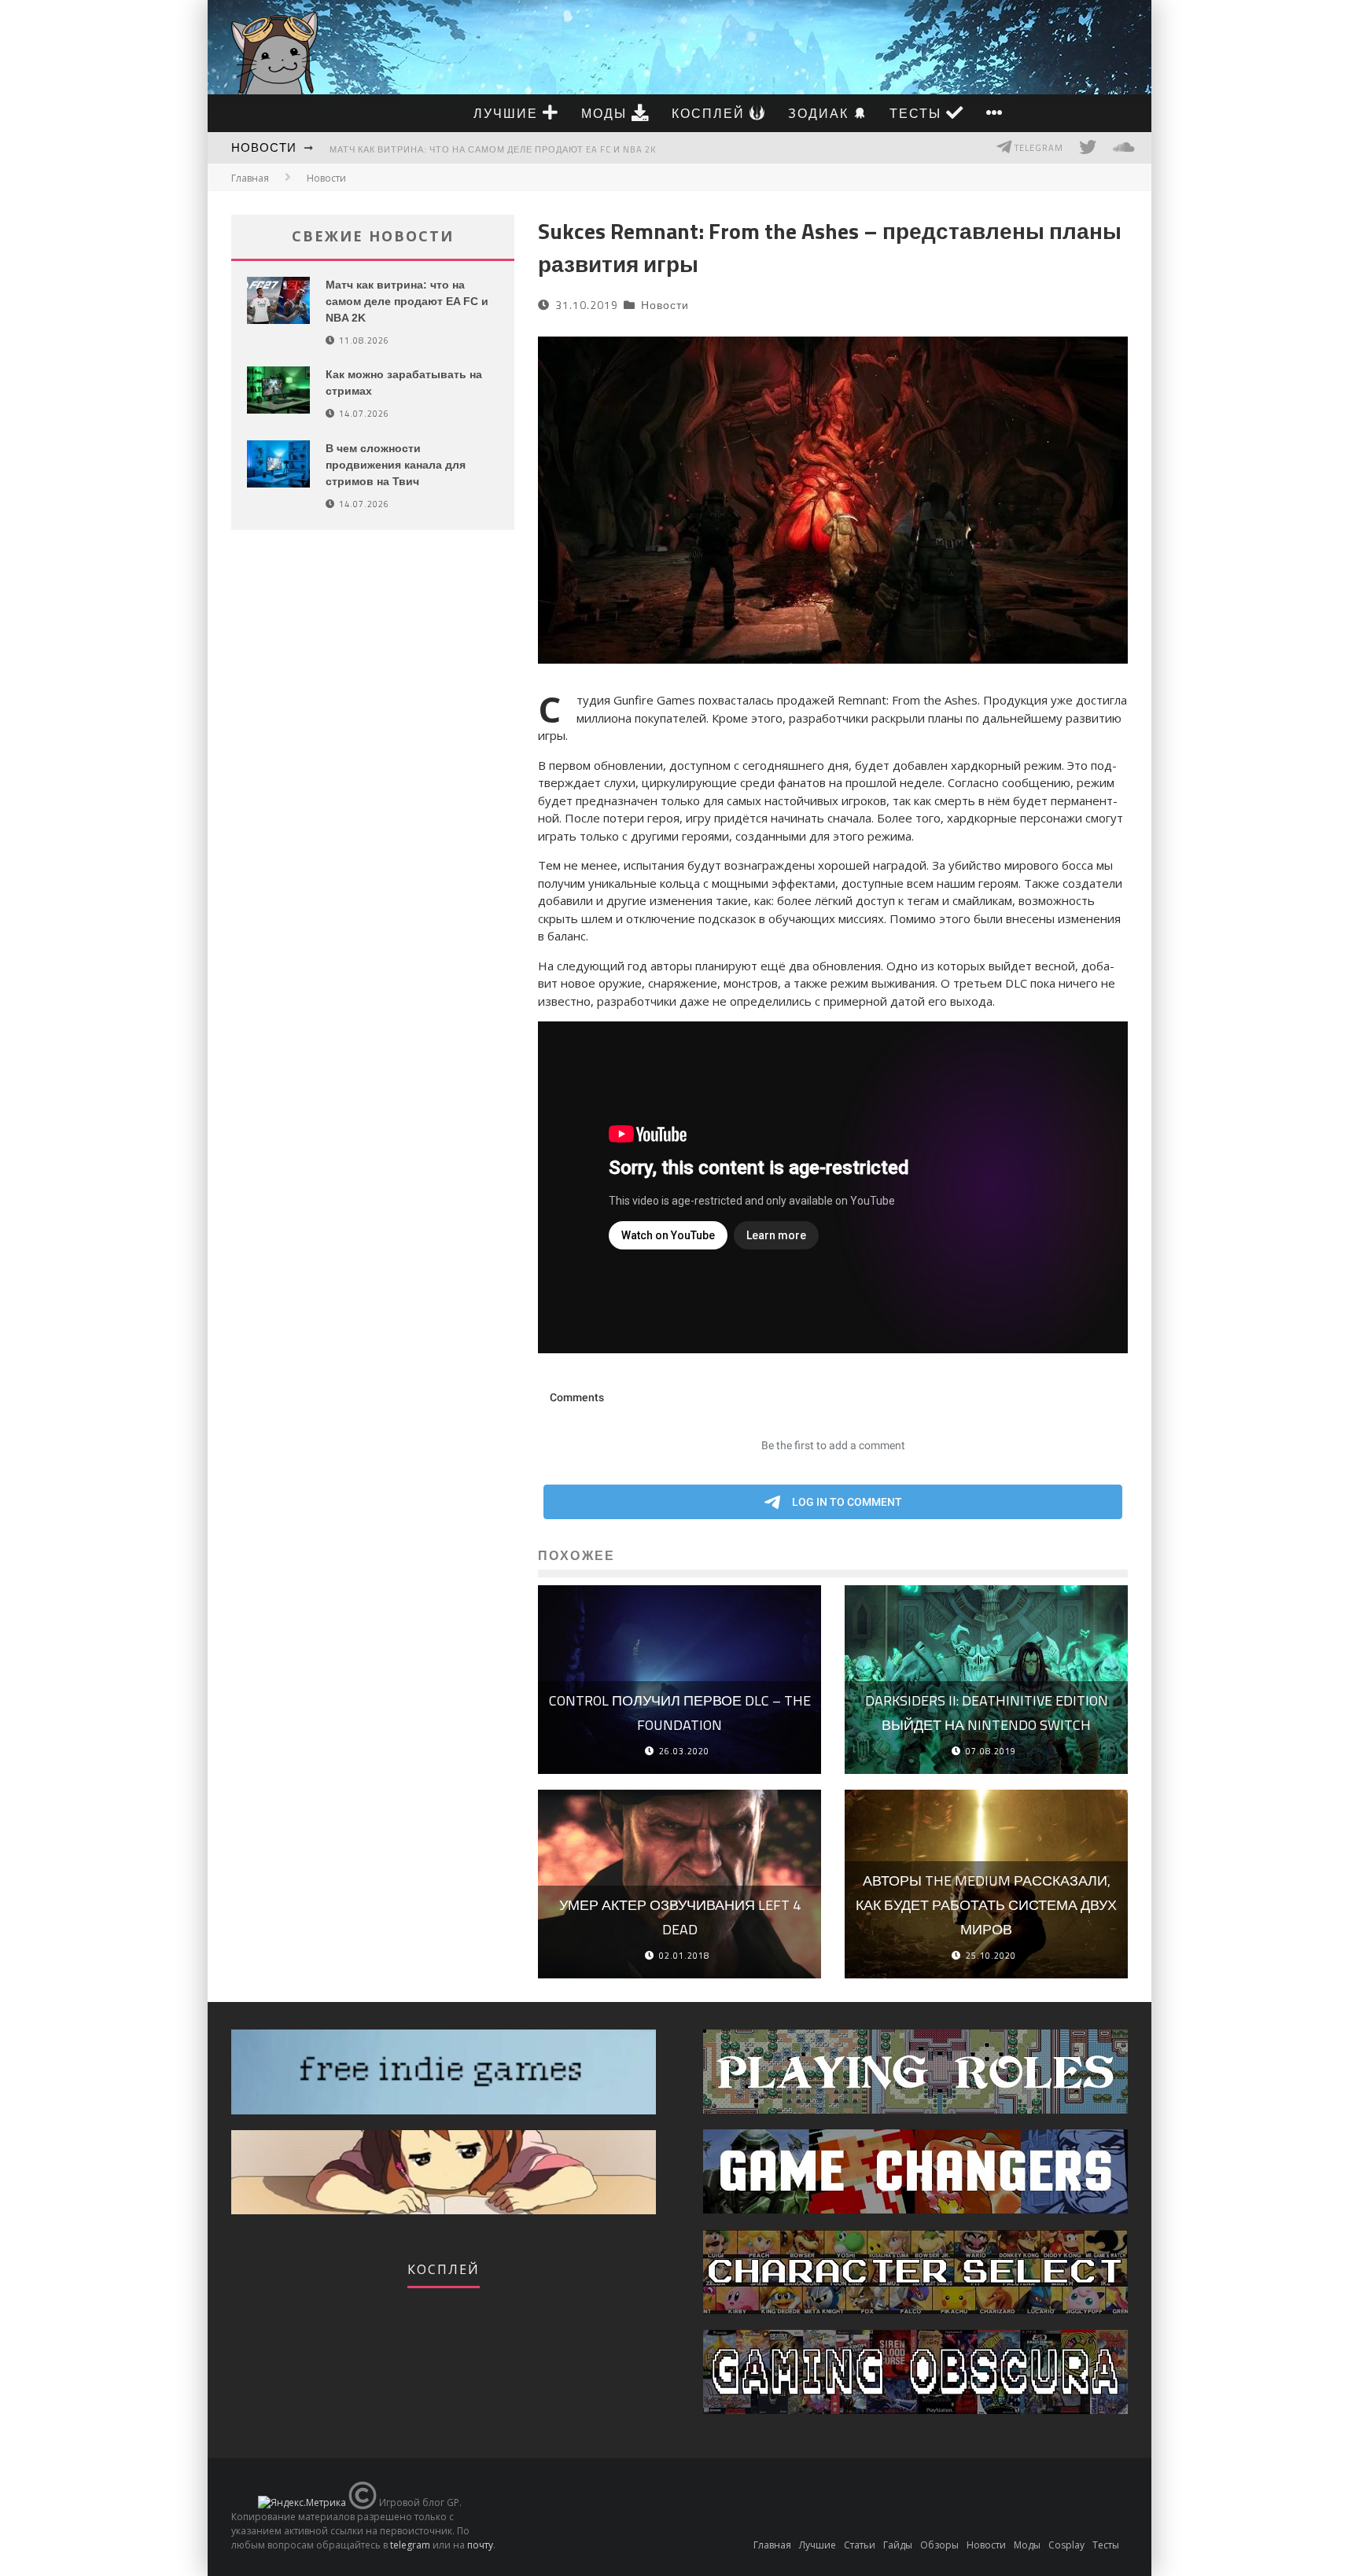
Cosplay (1066, 2545)
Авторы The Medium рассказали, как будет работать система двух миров (986, 1904)
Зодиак (821, 113)
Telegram (1038, 148)
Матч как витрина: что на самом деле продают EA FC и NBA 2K (493, 149)
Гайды (898, 2545)
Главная (250, 178)
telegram (410, 2545)
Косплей (711, 113)
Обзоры (939, 2545)
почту (480, 2545)
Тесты (918, 113)
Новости (264, 147)
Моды (606, 113)
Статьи (860, 2545)
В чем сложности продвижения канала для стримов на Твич (396, 465)
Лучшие (508, 113)
